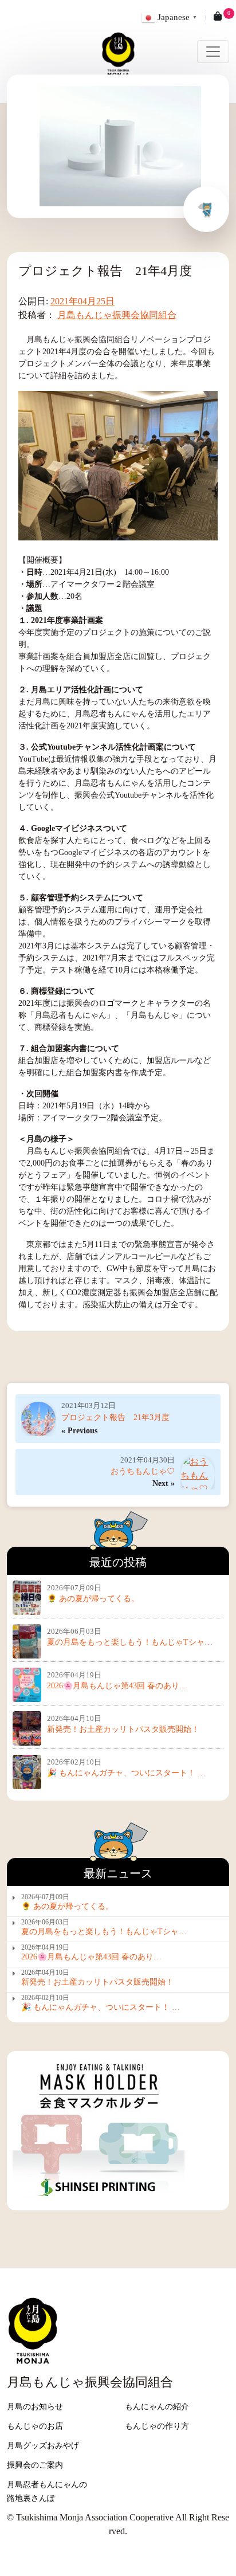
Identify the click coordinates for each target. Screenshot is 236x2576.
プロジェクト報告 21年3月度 (115, 1418)
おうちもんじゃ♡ (143, 1471)
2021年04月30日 (147, 1460)
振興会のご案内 (35, 2465)
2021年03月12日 (88, 1405)
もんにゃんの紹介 (157, 2407)
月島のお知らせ (35, 2407)
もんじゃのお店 (35, 2426)
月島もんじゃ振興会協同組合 (117, 315)
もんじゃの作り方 (157, 2426)
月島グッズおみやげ (43, 2446)
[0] (218, 17)
